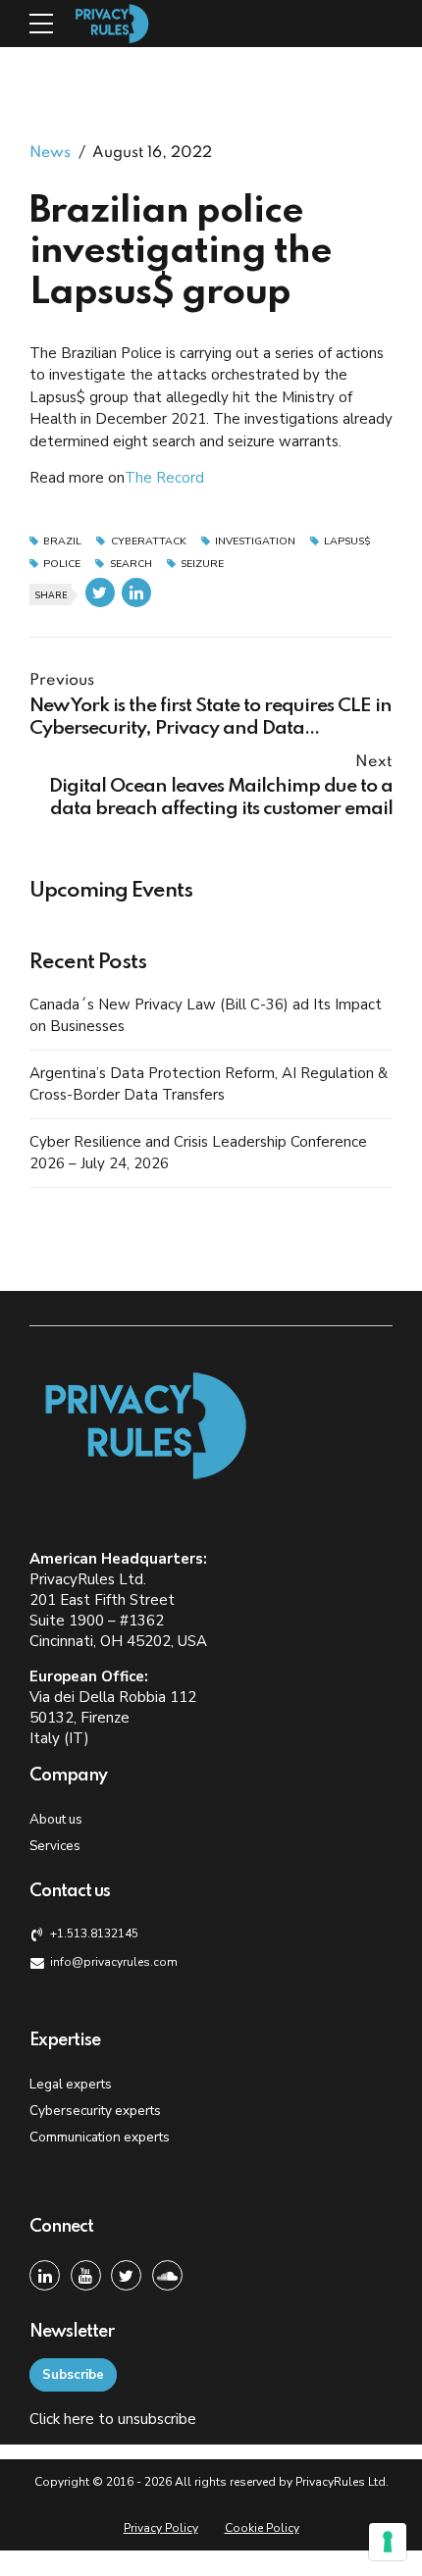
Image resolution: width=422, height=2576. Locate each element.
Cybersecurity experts (95, 2111)
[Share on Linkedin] (136, 592)
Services (55, 1846)
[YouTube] (86, 2275)
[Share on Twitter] (100, 592)
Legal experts (71, 2084)
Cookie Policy (262, 2528)
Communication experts (100, 2137)
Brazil (62, 542)
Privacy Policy (161, 2528)
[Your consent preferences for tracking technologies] (388, 2542)
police (62, 565)
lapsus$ (347, 542)
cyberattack (148, 542)
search (131, 565)
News (50, 153)
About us (56, 1819)
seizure (202, 565)
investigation (255, 542)
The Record (164, 478)
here (79, 2419)
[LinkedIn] (45, 2275)
